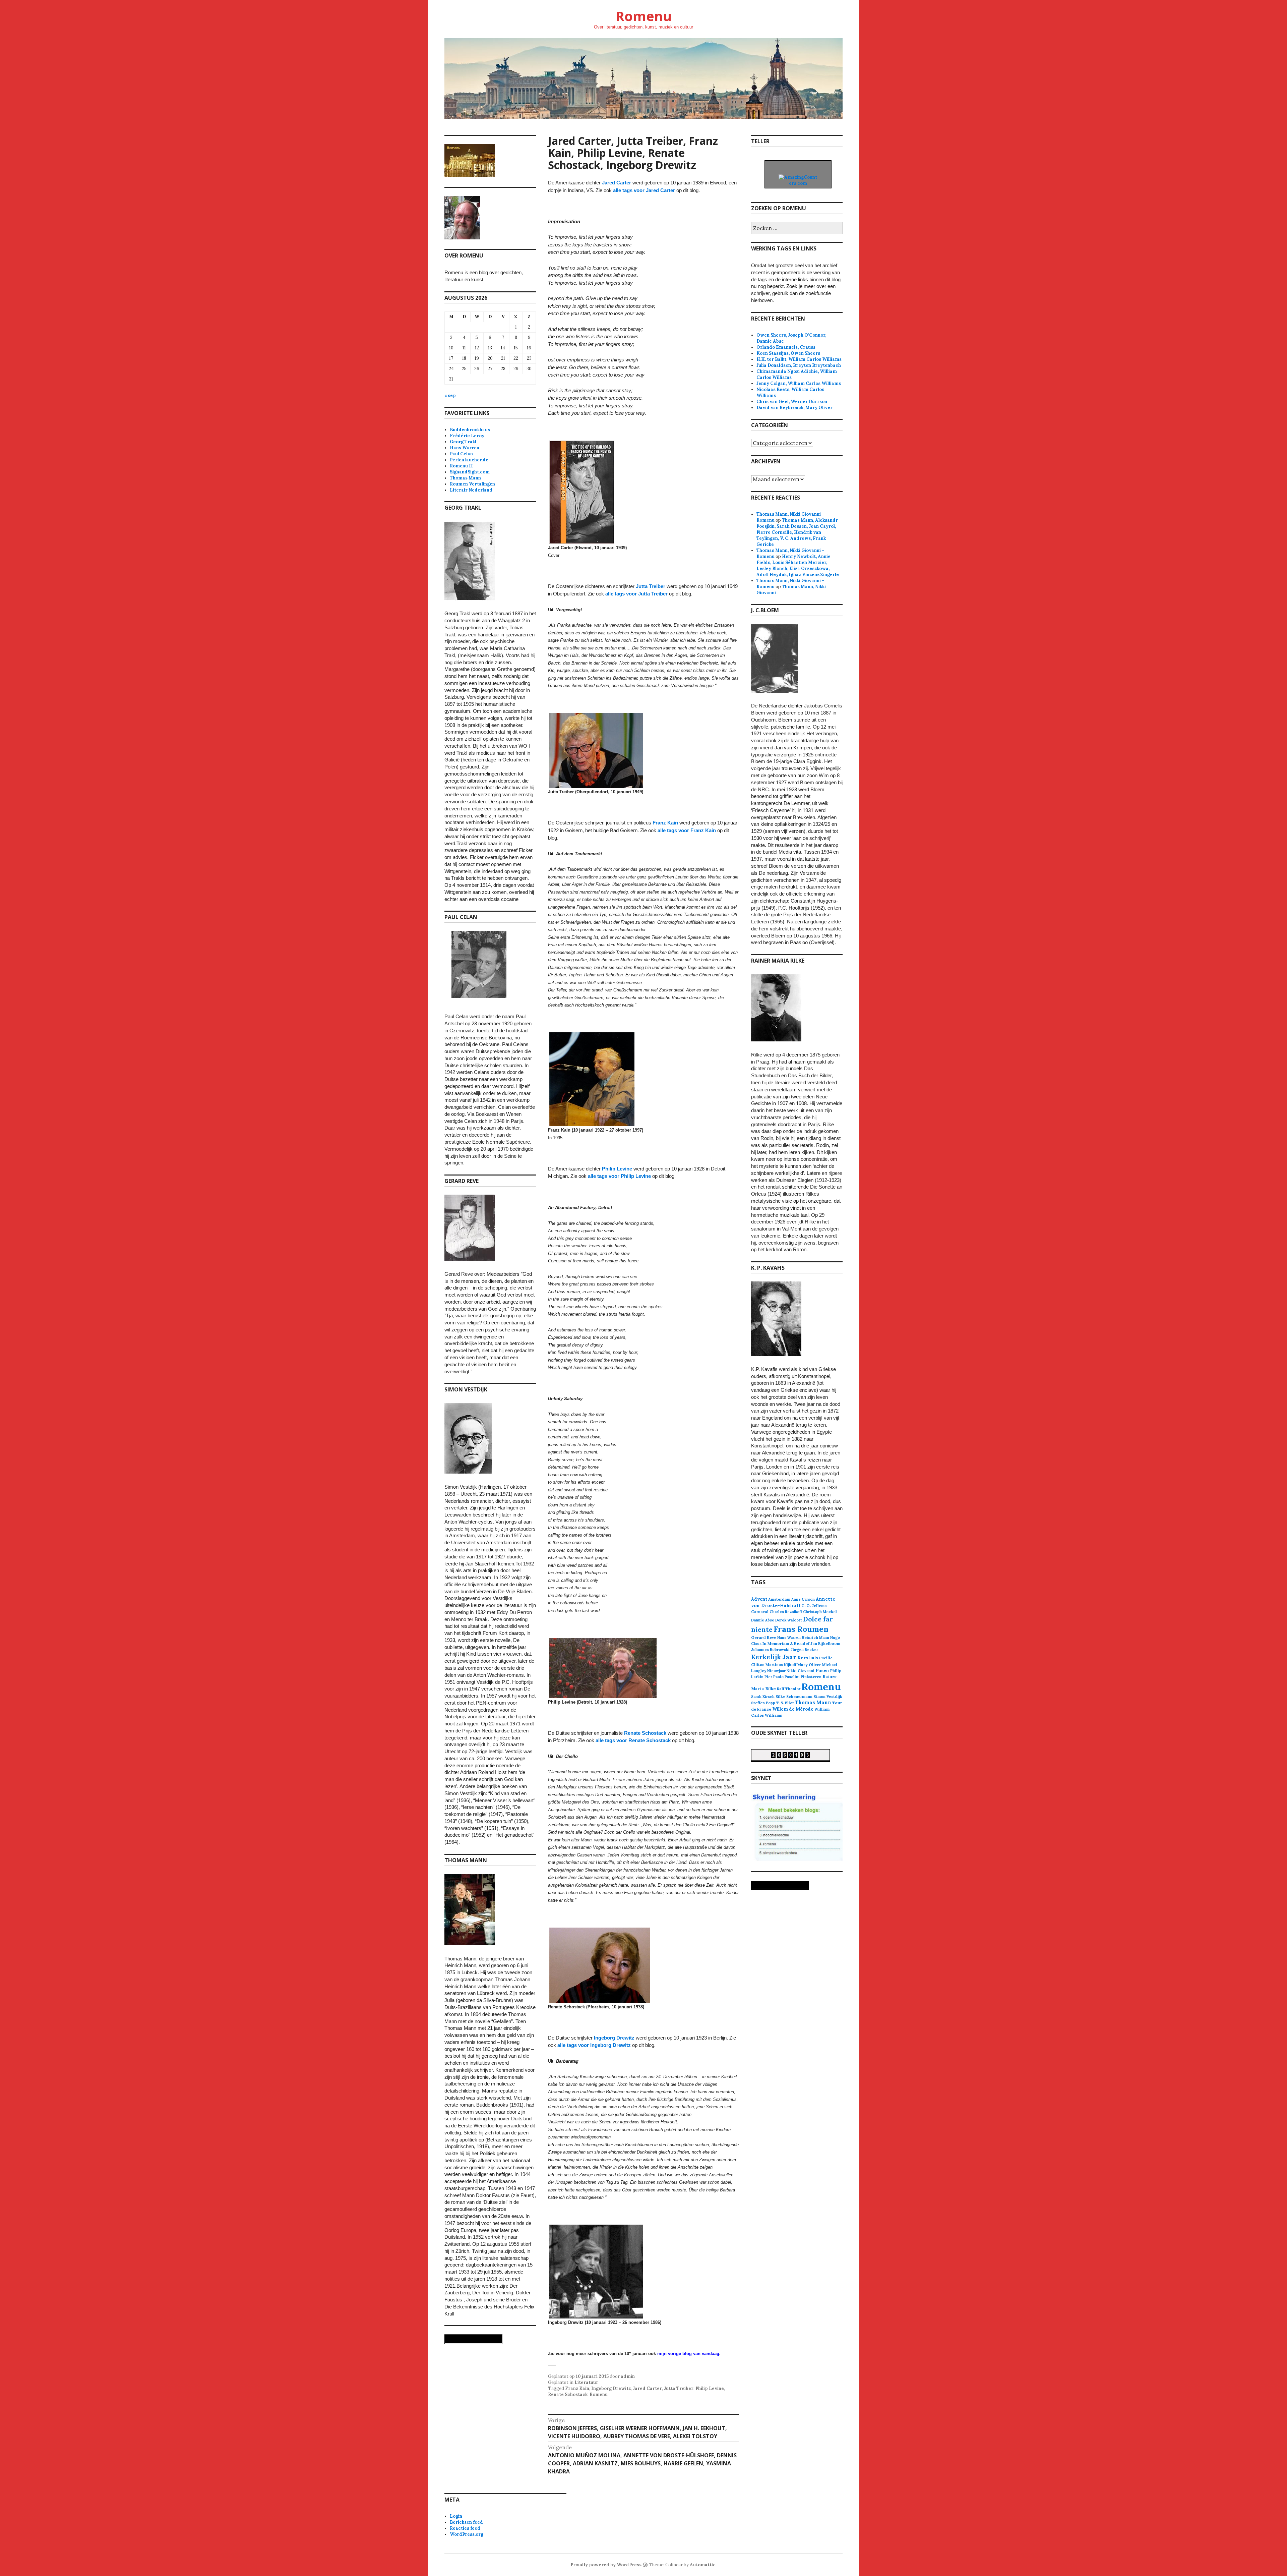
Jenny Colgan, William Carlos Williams (799, 383)
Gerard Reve (764, 1637)
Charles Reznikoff (786, 1612)
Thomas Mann (465, 478)
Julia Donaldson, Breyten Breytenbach (799, 365)
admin (628, 2376)
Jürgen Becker (804, 1650)
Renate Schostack (645, 1733)
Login (456, 2516)
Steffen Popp (763, 1703)
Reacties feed (465, 2528)
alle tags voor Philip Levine (619, 1176)
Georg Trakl (463, 442)
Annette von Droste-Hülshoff (793, 1602)
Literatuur (586, 2382)
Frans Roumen (801, 1629)
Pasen (822, 1671)
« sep (450, 395)
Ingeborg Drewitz (614, 2038)
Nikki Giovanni (801, 1671)
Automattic (703, 2565)
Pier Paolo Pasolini (782, 1677)
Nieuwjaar (776, 1671)
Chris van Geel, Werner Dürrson (792, 402)
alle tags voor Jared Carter (644, 190)
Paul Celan (461, 454)
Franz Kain (665, 823)
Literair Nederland (471, 490)
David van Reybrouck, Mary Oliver (794, 408)
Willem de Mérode (793, 1709)
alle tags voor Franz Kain (687, 830)
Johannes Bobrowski (770, 1650)
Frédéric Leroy (467, 436)
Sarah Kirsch (763, 1697)
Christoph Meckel (820, 1612)
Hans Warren (465, 448)
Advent (759, 1599)
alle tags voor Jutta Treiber (636, 594)
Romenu (643, 16)
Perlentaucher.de (469, 460)
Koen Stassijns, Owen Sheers (788, 353)
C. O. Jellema (814, 1606)
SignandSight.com (470, 472)
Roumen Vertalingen (472, 484)
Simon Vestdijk (828, 1696)
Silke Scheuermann (794, 1697)
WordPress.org (467, 2534)
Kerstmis (808, 1658)
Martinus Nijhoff (781, 1665)
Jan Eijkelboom (825, 1643)
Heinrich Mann (815, 1638)
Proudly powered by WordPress (606, 2565)
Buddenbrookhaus (470, 430)
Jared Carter (617, 183)
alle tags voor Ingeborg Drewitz (594, 2045)
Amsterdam (779, 1599)
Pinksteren (811, 1677)
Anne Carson (803, 1599)
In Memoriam (776, 1643)
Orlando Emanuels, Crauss (786, 347)
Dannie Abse (763, 1620)
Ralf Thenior (789, 1689)
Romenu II (461, 466)
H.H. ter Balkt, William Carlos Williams (799, 359)
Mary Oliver (809, 1665)
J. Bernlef (800, 1643)
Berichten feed (466, 2522)
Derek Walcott (789, 1620)
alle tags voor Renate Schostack (633, 1740)
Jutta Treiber (651, 586)
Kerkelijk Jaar (774, 1657)
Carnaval (760, 1612)
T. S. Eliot (785, 1703)
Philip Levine (617, 1169)
